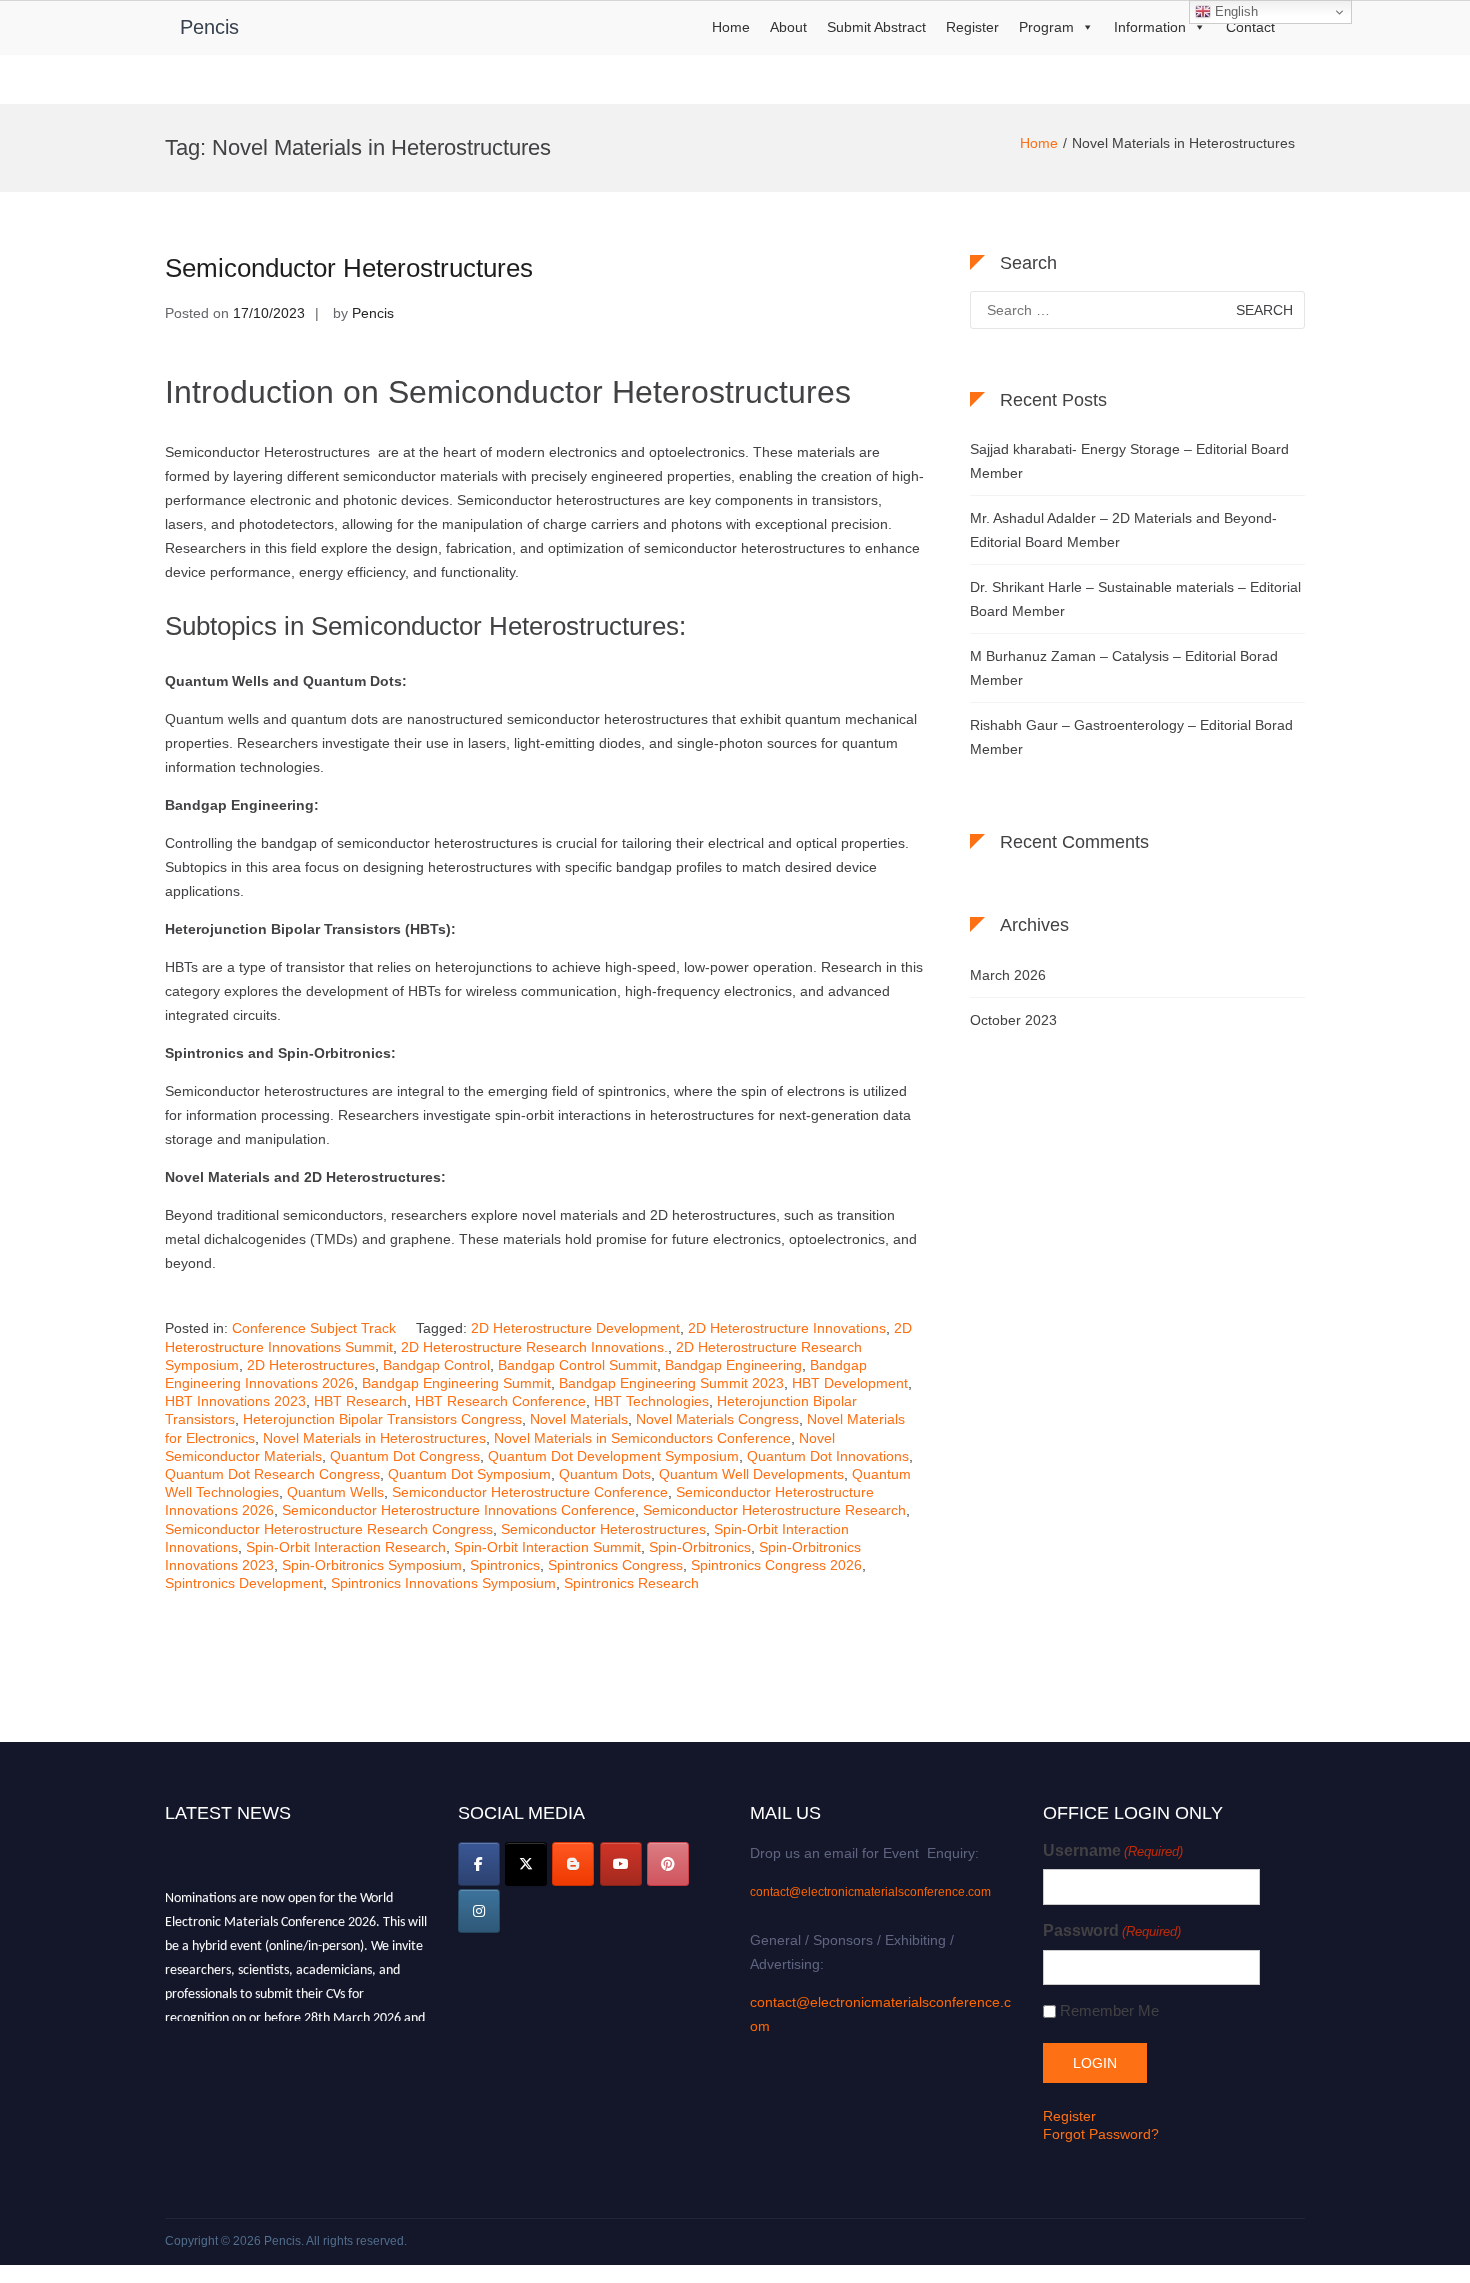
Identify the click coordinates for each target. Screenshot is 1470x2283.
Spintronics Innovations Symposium (443, 1583)
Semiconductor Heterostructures (349, 268)
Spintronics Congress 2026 (776, 1565)
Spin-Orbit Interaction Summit (547, 1547)
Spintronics (505, 1565)
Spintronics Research (631, 1583)
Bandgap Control (436, 1365)
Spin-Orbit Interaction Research (346, 1547)
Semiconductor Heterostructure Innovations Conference (458, 1510)
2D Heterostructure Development (575, 1328)
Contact (1250, 27)
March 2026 (1008, 975)
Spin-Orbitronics (700, 1547)
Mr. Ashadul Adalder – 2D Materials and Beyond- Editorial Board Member (1123, 530)
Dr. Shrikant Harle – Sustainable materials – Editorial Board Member (1135, 599)
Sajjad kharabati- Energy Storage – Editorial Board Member (1129, 461)
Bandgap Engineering (733, 1365)
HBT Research (360, 1401)
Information (1150, 27)
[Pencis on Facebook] (479, 1864)
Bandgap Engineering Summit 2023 (671, 1383)
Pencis (209, 27)
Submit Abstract (876, 27)
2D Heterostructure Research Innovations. (534, 1347)
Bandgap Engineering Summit (456, 1383)
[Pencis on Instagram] (479, 1911)
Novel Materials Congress (717, 1419)
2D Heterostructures (311, 1365)
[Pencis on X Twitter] (526, 1864)
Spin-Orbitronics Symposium (372, 1565)
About (788, 27)
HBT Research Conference (500, 1401)
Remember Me (1109, 2010)
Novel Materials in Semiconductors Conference (642, 1438)
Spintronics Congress (615, 1565)
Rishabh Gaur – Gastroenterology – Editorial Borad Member (1131, 737)
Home (731, 27)
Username (1113, 1850)
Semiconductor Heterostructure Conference (530, 1492)
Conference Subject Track (314, 1328)
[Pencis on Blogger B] (573, 1864)
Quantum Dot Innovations (828, 1456)
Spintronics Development (244, 1583)
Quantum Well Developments (751, 1474)
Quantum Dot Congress (405, 1456)
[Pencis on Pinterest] (668, 1864)
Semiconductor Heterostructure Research (774, 1510)
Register (972, 27)
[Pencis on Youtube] (621, 1864)
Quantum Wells (335, 1492)
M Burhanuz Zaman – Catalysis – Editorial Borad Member (1124, 668)
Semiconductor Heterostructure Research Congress (329, 1529)
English (1234, 11)
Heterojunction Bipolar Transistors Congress (382, 1419)
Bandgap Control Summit (577, 1365)
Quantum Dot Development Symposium (613, 1456)
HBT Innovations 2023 (235, 1401)
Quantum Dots (605, 1474)
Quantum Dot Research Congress (272, 1474)
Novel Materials (579, 1419)
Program (1046, 27)
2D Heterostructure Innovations (787, 1328)
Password (1112, 1930)
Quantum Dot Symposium (469, 1474)
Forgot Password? (1101, 2134)
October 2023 (1013, 1020)
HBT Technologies (651, 1401)
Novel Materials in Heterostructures (374, 1438)
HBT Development (850, 1383)
